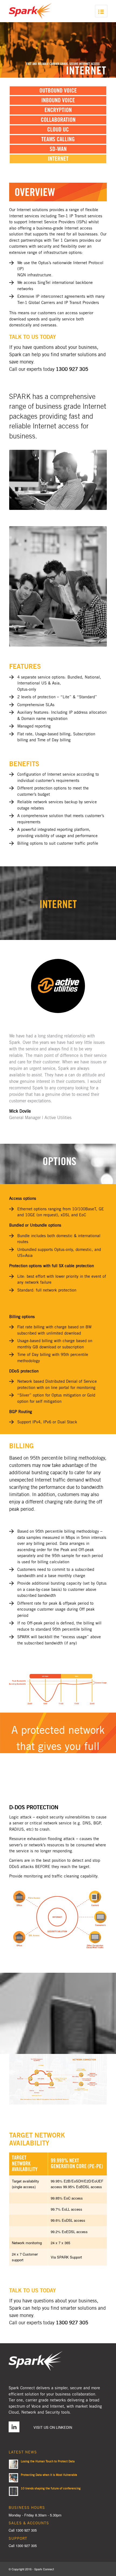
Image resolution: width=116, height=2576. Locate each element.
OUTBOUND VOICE (58, 91)
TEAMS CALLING (58, 139)
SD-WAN (58, 149)
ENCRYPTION (58, 110)
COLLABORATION (58, 120)
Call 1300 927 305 (23, 2530)
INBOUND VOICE (58, 100)
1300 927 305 (26, 2546)
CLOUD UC (58, 130)
